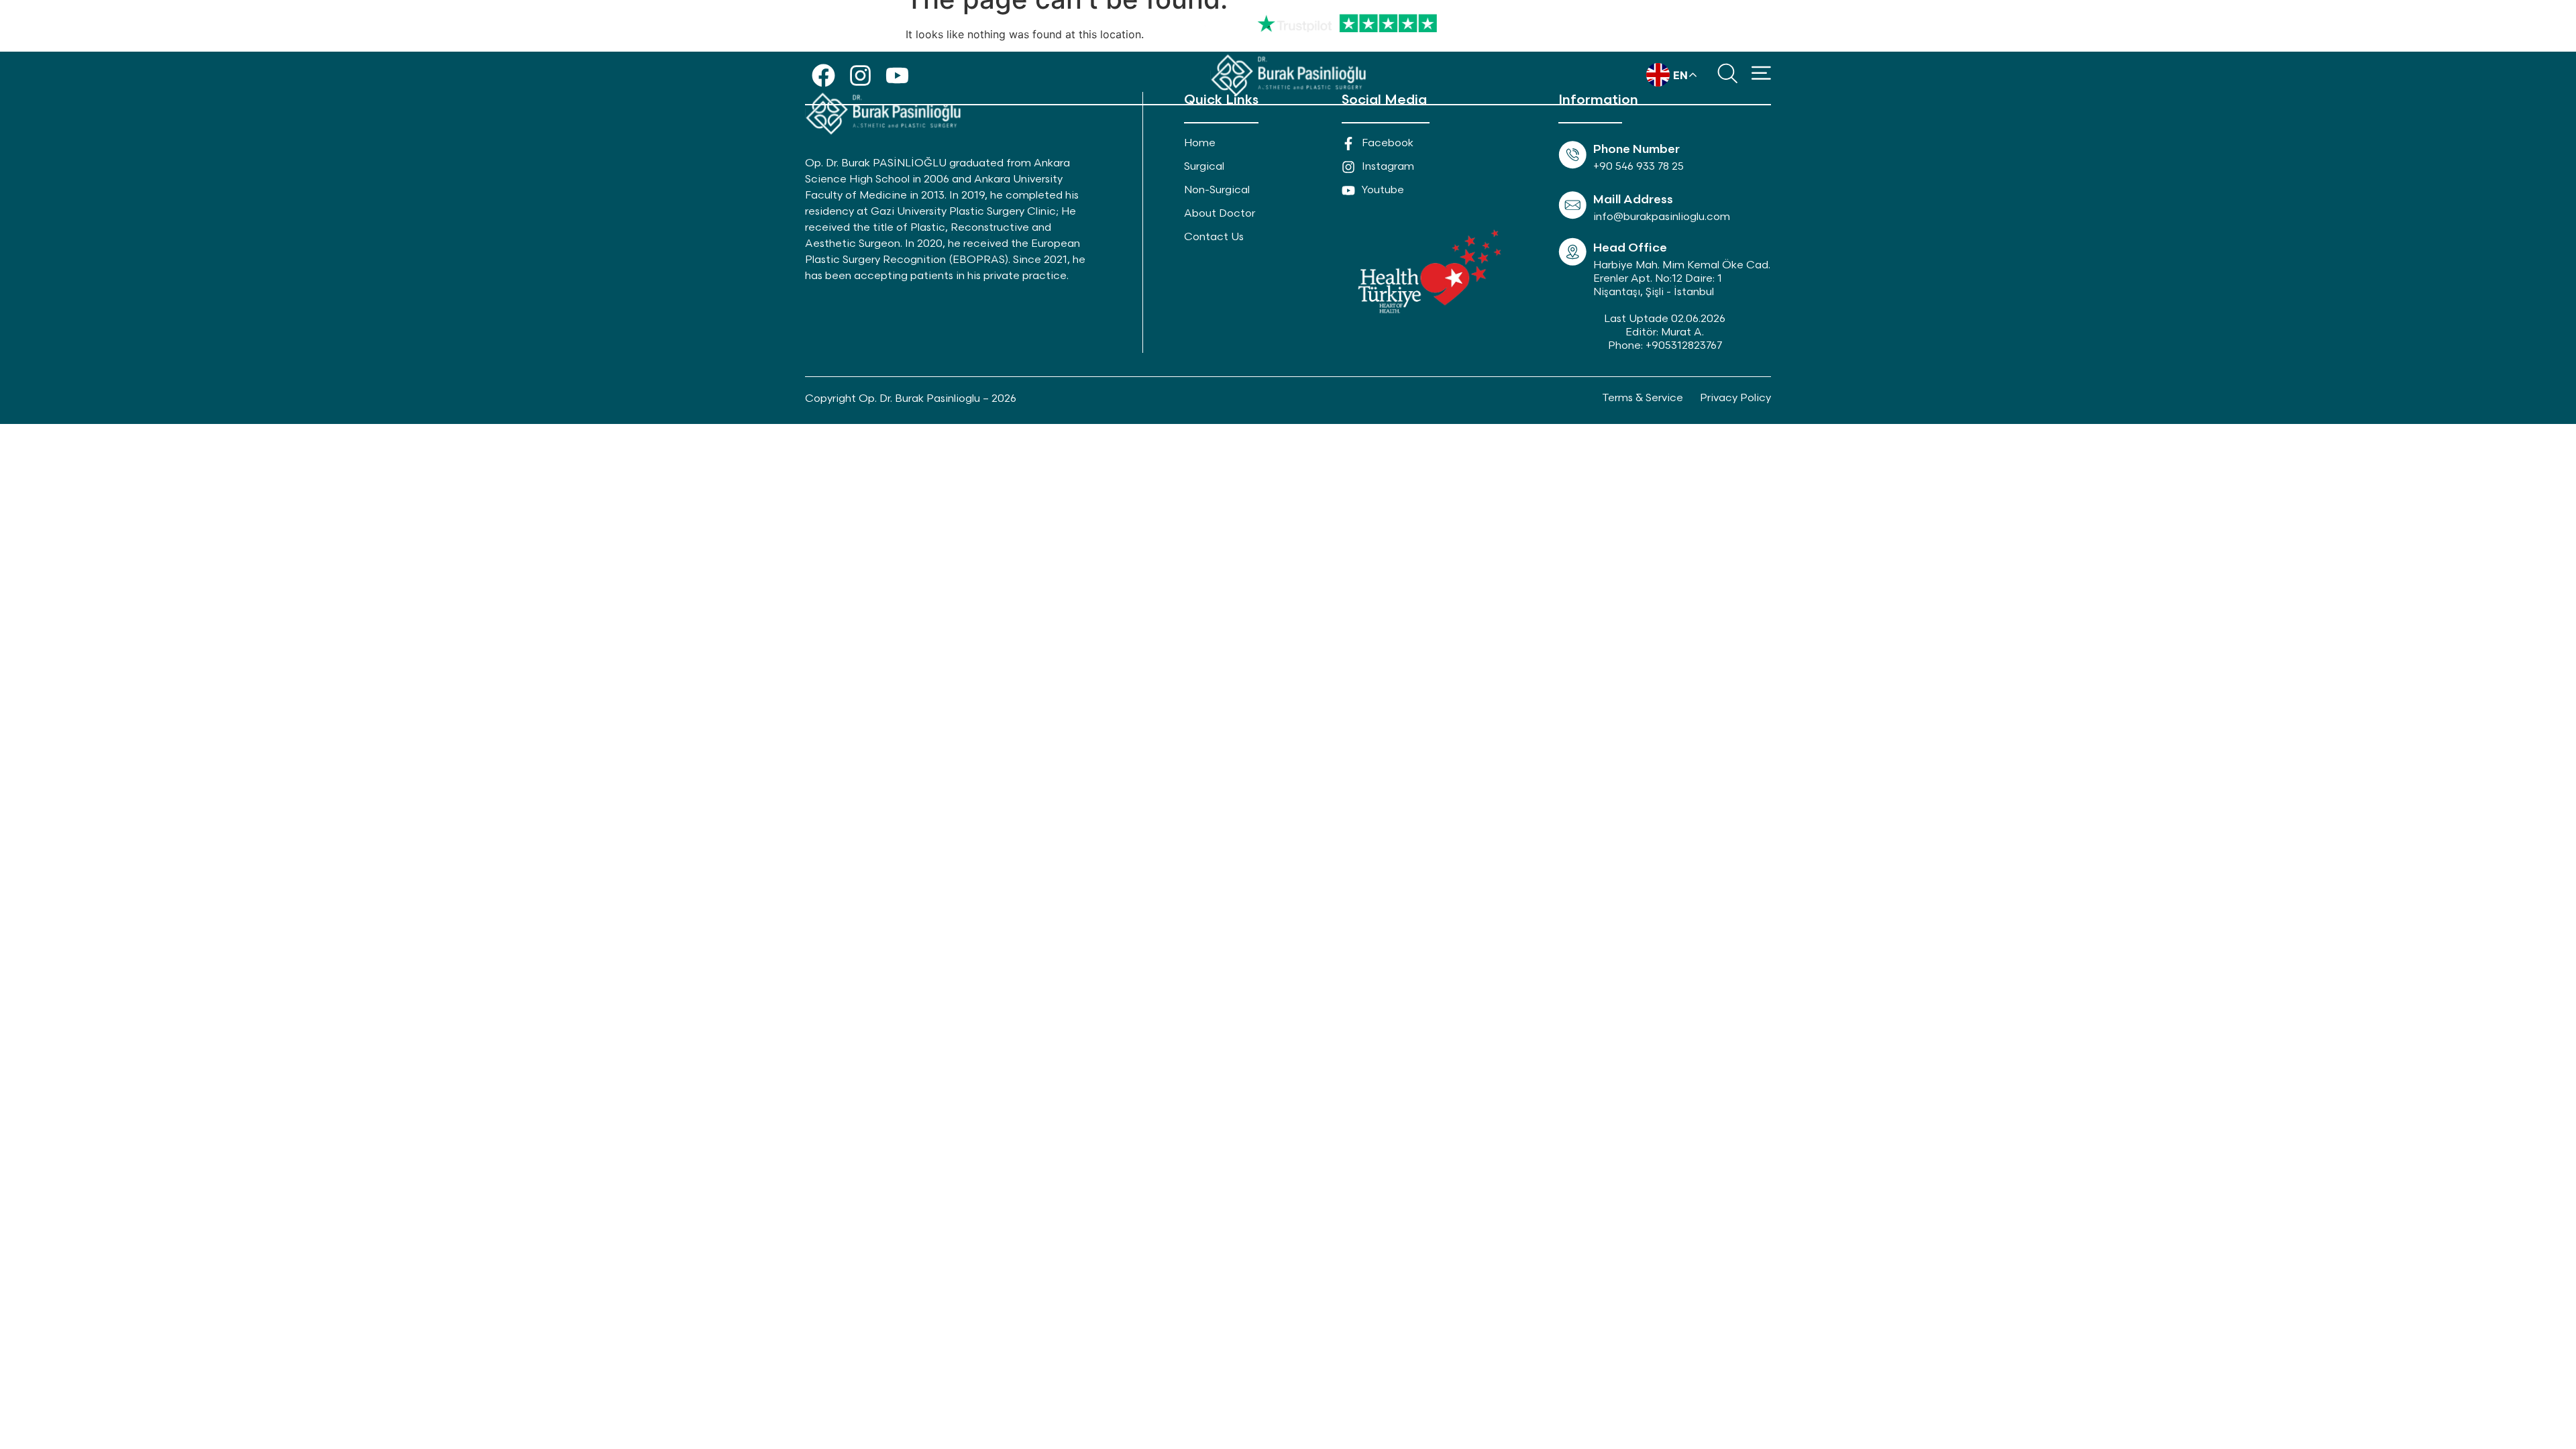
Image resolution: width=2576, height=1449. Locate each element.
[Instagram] (860, 75)
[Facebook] (823, 75)
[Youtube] (897, 75)
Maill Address (1633, 200)
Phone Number (1636, 149)
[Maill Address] (1572, 205)
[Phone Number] (1572, 155)
